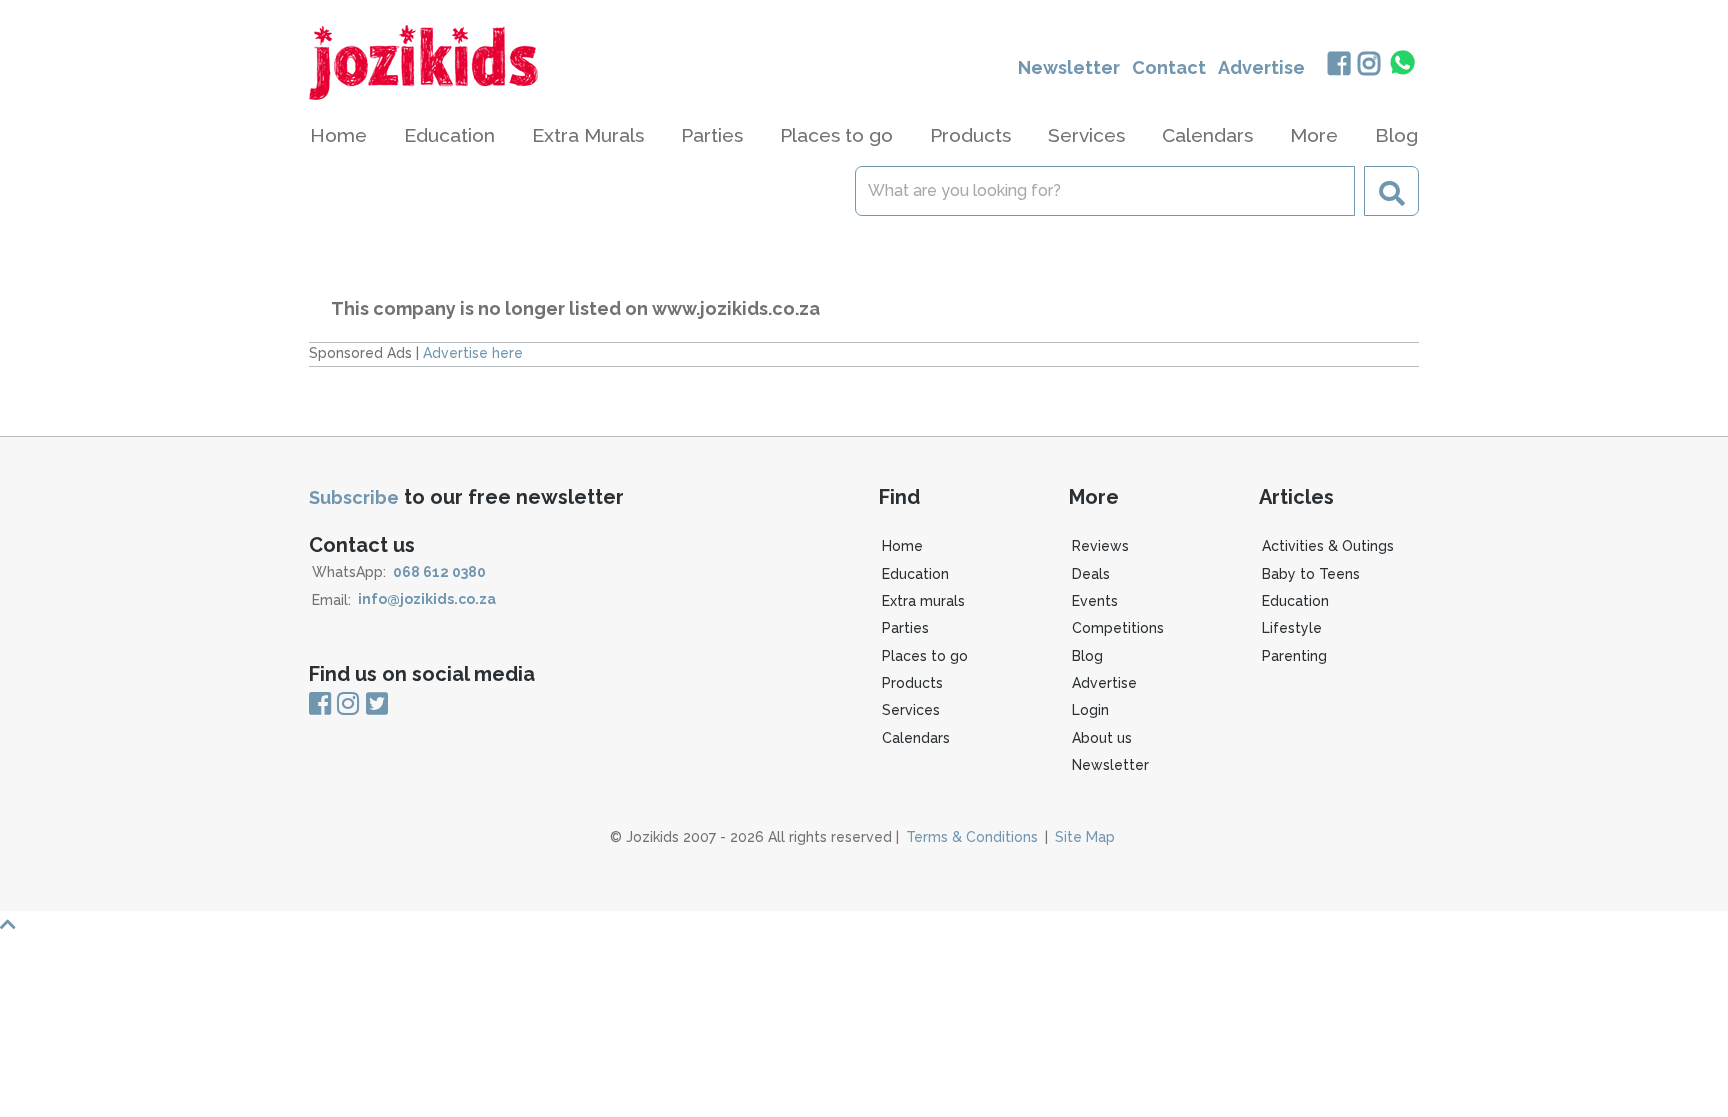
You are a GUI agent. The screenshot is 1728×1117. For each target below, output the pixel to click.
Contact (1169, 67)
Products (912, 683)
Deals (1091, 574)
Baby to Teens (1311, 574)
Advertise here (473, 353)
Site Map (1085, 837)
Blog (1396, 135)
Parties (905, 628)
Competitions (1118, 628)
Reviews (1100, 546)
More (1314, 135)
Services (911, 710)
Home (338, 135)
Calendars (1207, 135)
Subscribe (354, 497)
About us (1102, 738)
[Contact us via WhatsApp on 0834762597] (1403, 63)
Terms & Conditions (972, 837)
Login (1090, 710)
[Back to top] (864, 924)
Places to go (925, 656)
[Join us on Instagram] (1369, 65)
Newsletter (1069, 67)
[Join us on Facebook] (1338, 65)
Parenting (1294, 656)
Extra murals (923, 601)
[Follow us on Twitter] (377, 705)
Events (1095, 601)
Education (915, 574)
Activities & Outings (1328, 546)
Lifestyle (1292, 628)
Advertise (1261, 67)
